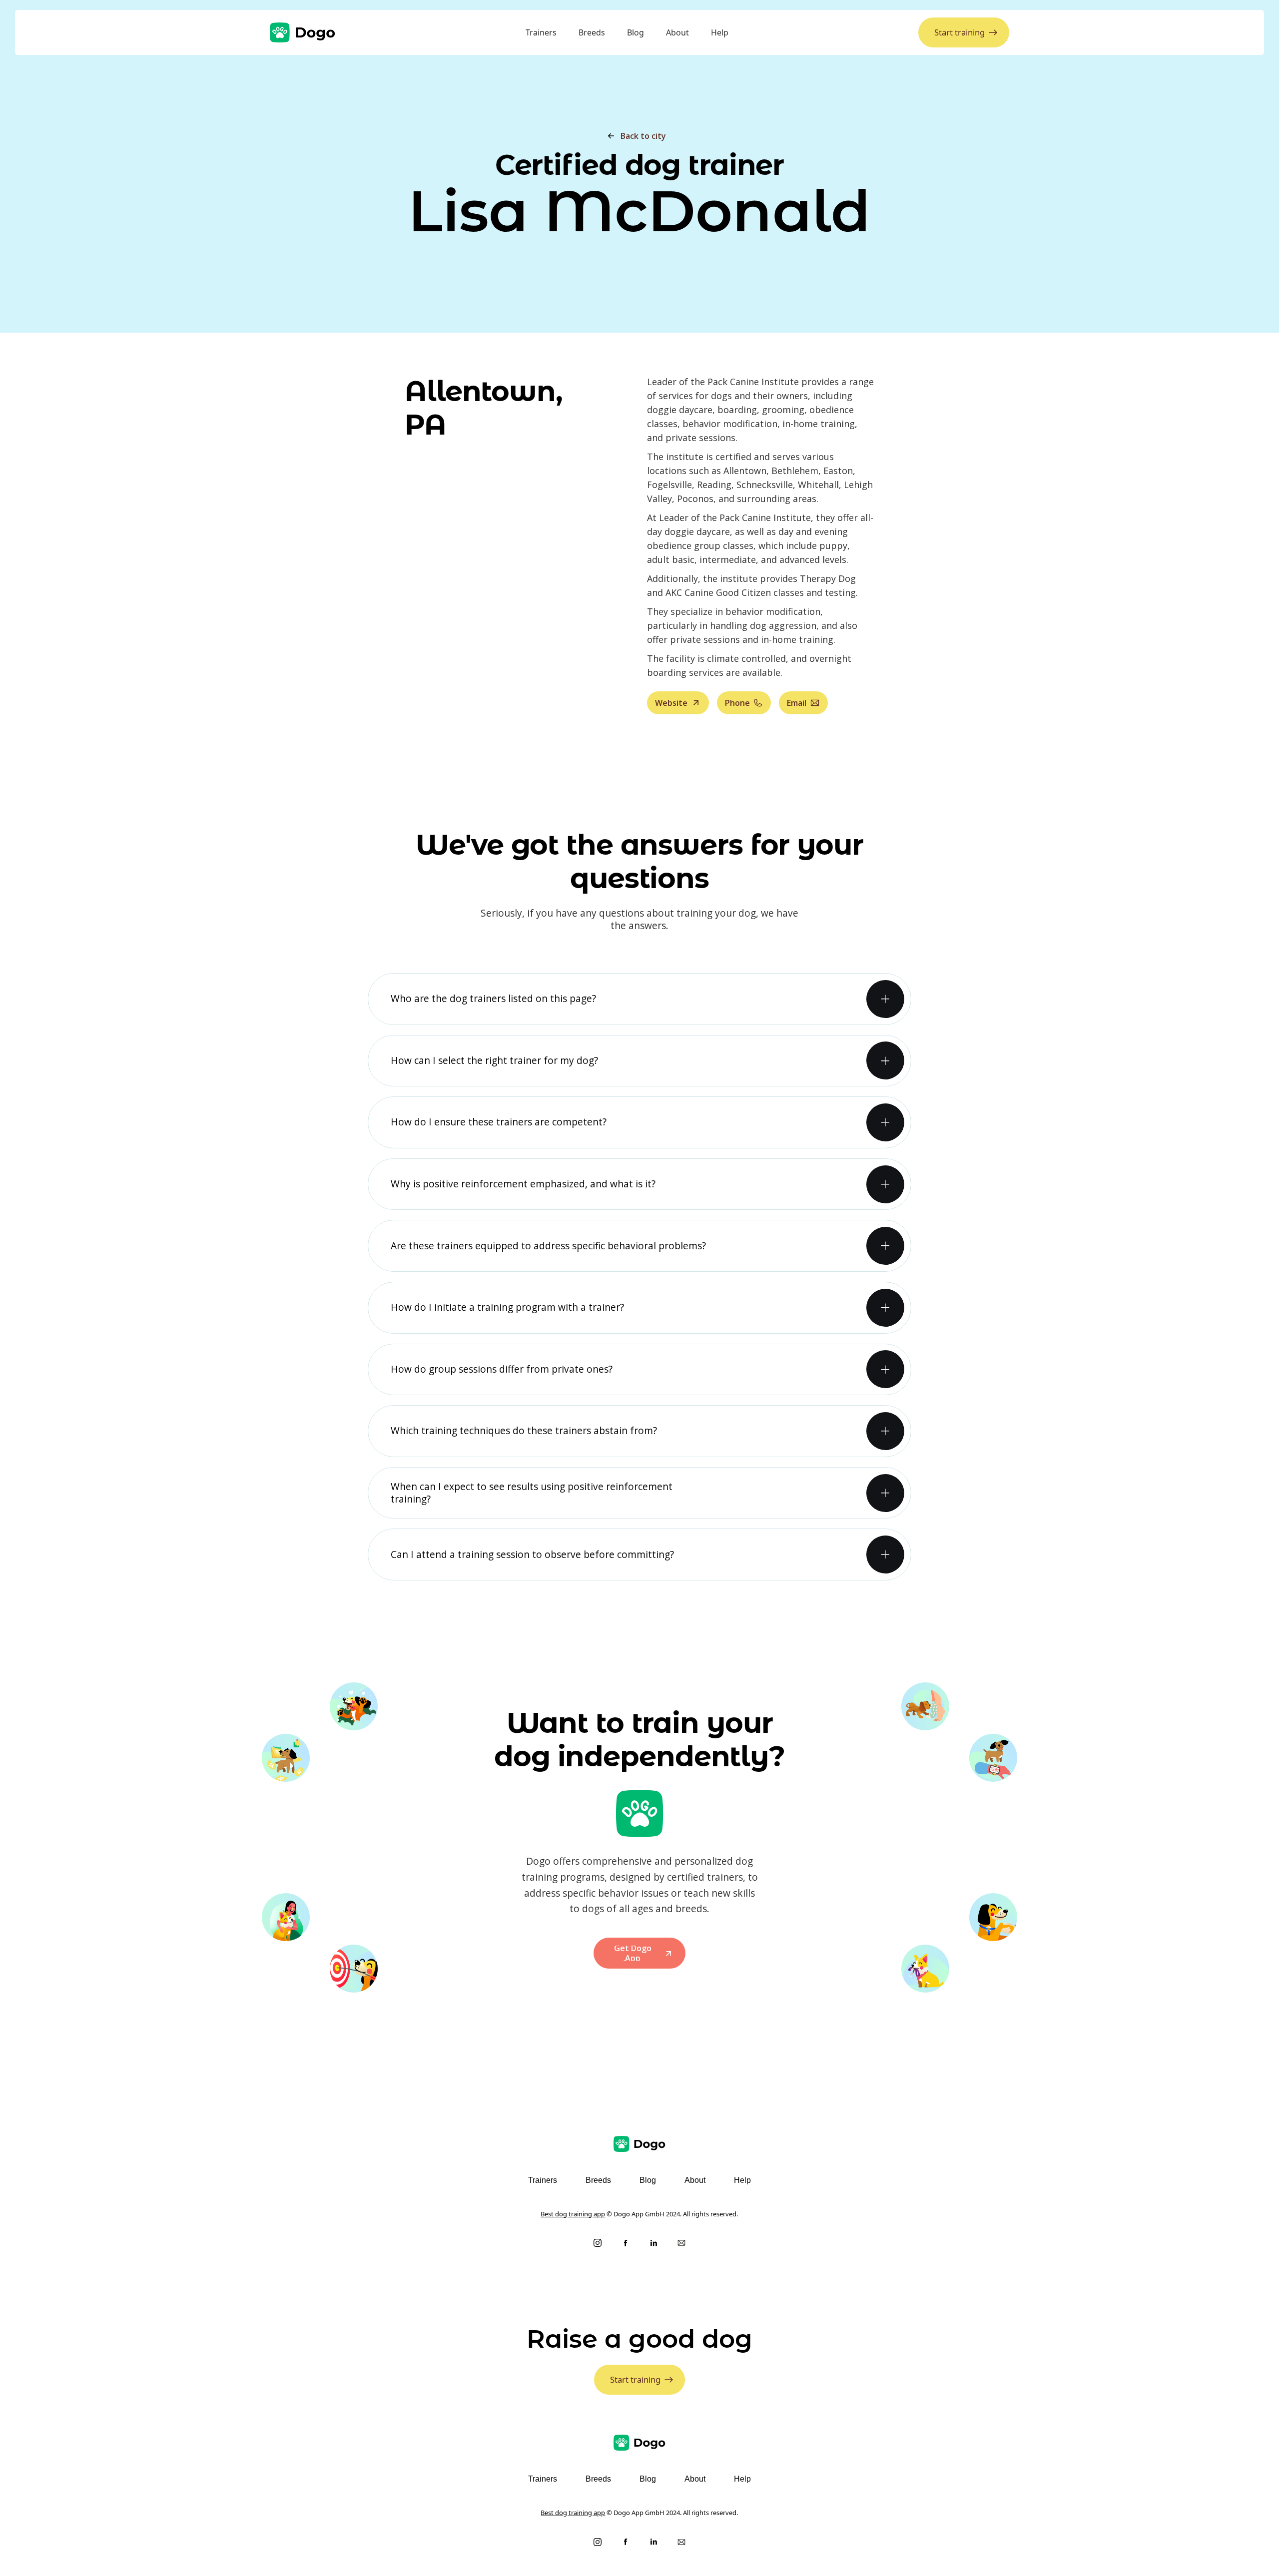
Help (720, 32)
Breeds (592, 32)
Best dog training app (573, 2214)
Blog (636, 32)
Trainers (541, 32)
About (677, 32)
